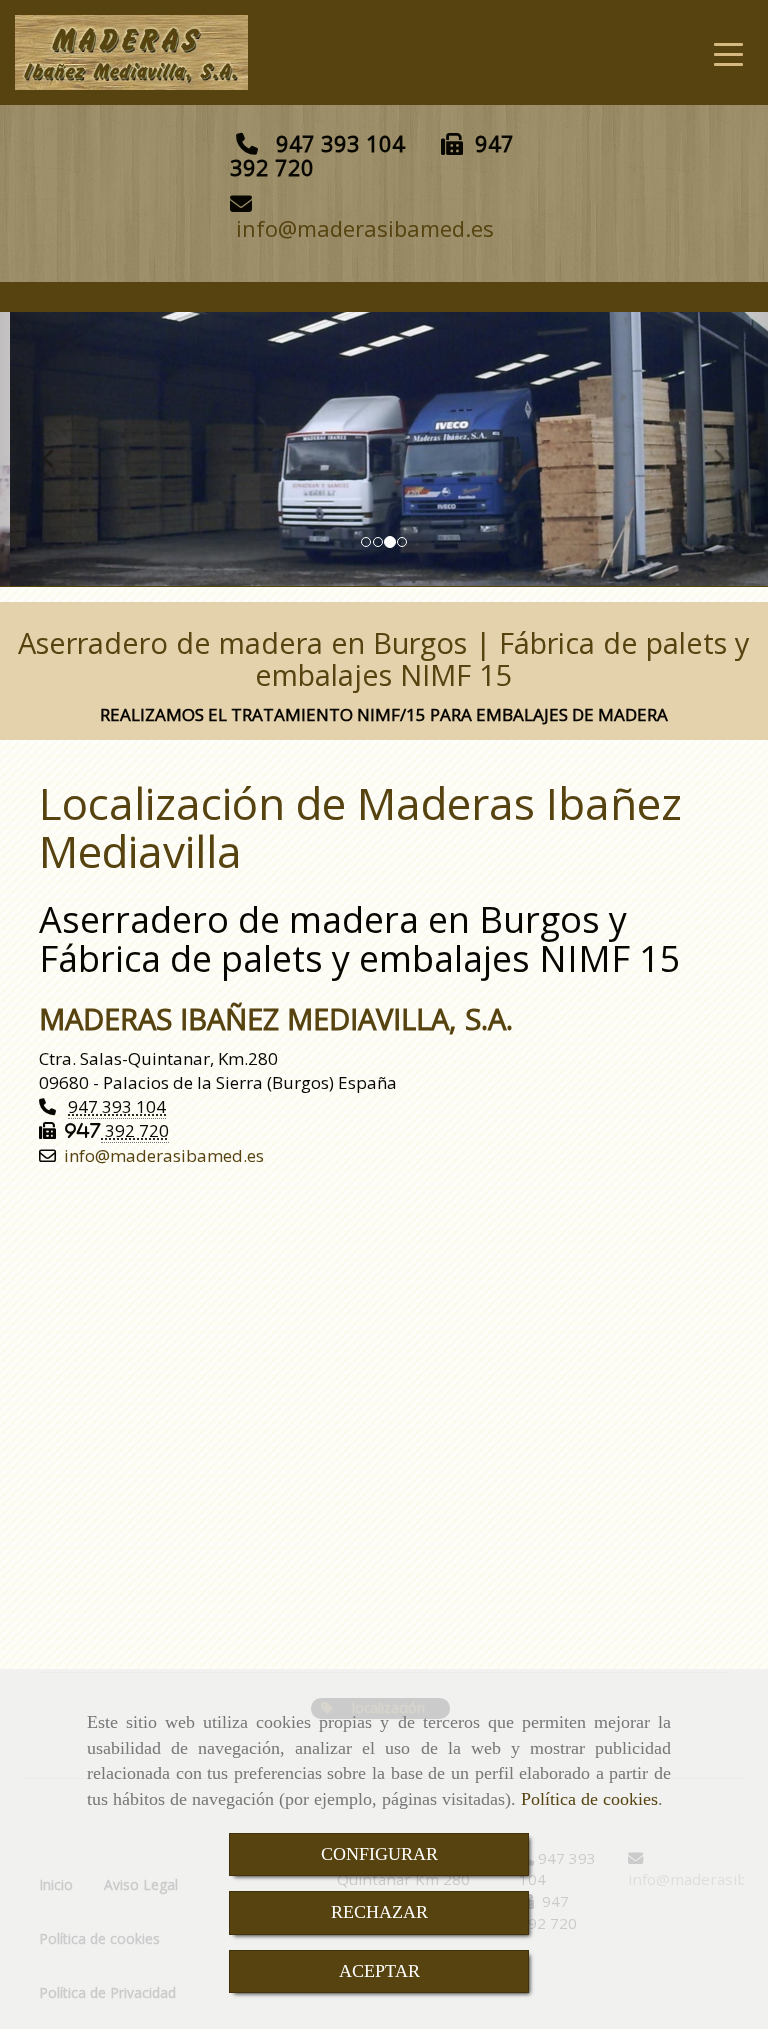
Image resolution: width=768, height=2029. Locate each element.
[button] (57, 449)
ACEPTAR (379, 1971)
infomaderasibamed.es (365, 228)
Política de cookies (589, 1799)
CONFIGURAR (379, 1854)
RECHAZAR (379, 1912)
